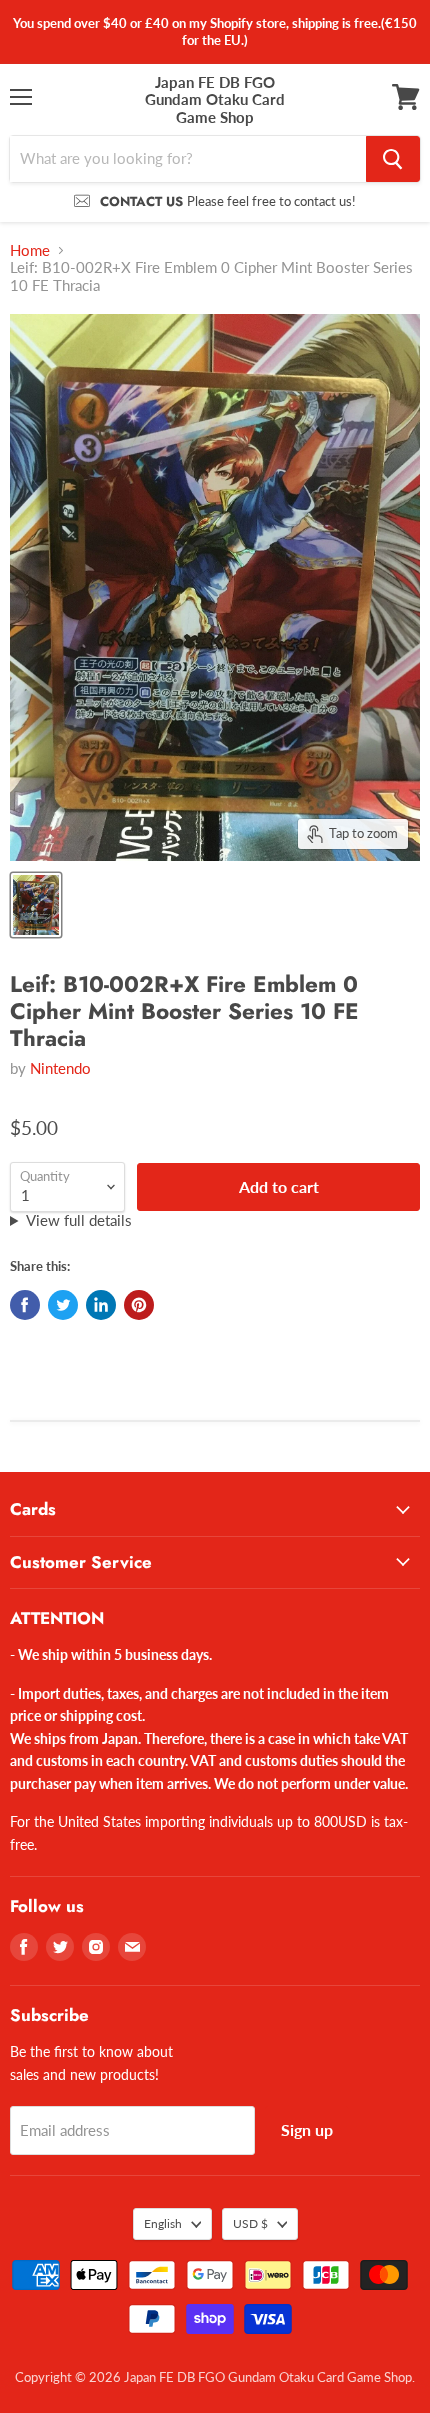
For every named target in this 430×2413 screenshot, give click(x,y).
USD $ (250, 2223)
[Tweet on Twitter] (63, 1305)
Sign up (307, 2129)
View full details (79, 1220)
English (163, 2223)
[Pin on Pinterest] (139, 1305)
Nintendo (60, 1068)
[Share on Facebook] (25, 1305)
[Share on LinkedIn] (101, 1305)
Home (30, 250)
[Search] (393, 159)
